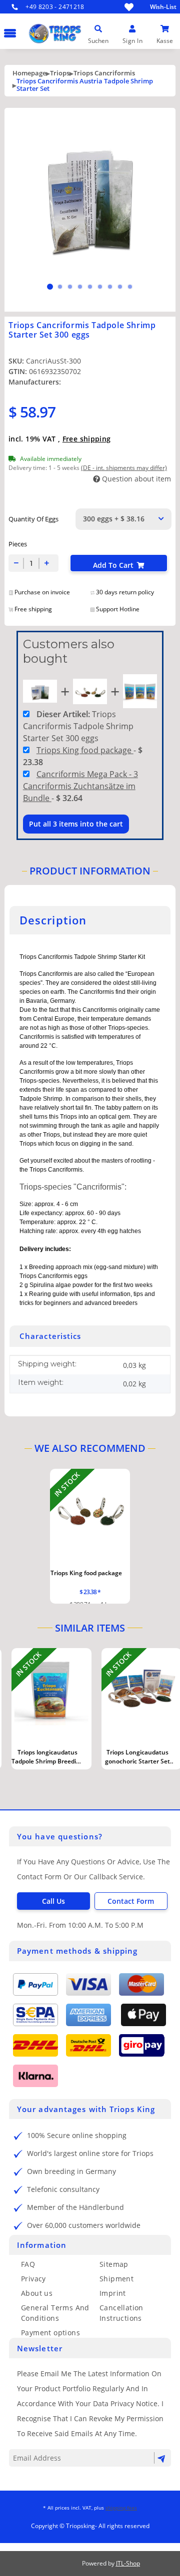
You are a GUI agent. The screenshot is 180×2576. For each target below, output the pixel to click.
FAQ (28, 2264)
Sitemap (114, 2264)
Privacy (33, 2279)
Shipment (116, 2279)
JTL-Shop (128, 2563)
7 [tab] (110, 287)
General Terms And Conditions (55, 2313)
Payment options (50, 2333)
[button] (98, 29)
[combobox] (123, 519)
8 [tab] (120, 287)
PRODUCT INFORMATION (90, 871)
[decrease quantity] (16, 563)
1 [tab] (50, 287)
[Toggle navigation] (8, 28)
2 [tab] (60, 287)
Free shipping (87, 439)
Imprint (113, 2293)
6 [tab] (100, 287)
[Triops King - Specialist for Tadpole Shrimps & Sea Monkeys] (88, 47)
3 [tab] (70, 287)
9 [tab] (130, 287)
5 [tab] (90, 287)
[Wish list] (129, 7)
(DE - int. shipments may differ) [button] (124, 468)
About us (37, 2293)
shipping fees (121, 2508)
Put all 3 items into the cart (76, 824)
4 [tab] (80, 287)
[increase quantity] (47, 563)
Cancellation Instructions (121, 2313)
